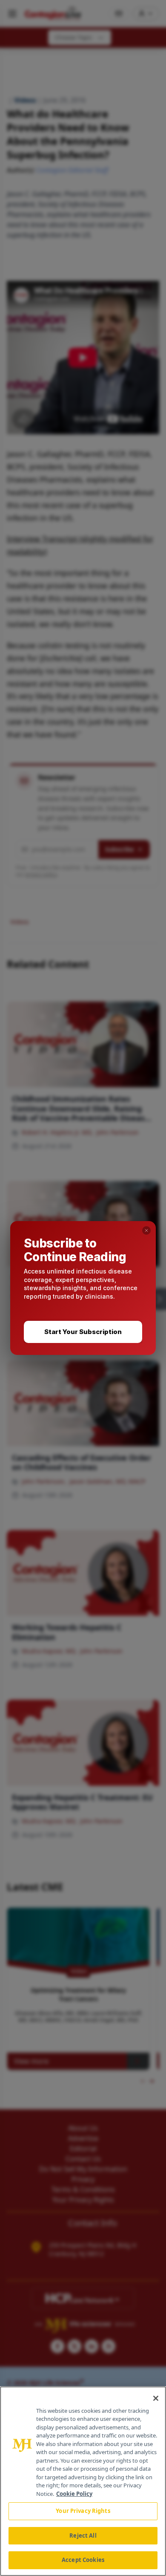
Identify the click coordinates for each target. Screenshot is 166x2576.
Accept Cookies (83, 2560)
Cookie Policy (74, 2494)
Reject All (83, 2536)
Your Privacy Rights (83, 2511)
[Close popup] (146, 1230)
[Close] (156, 2398)
